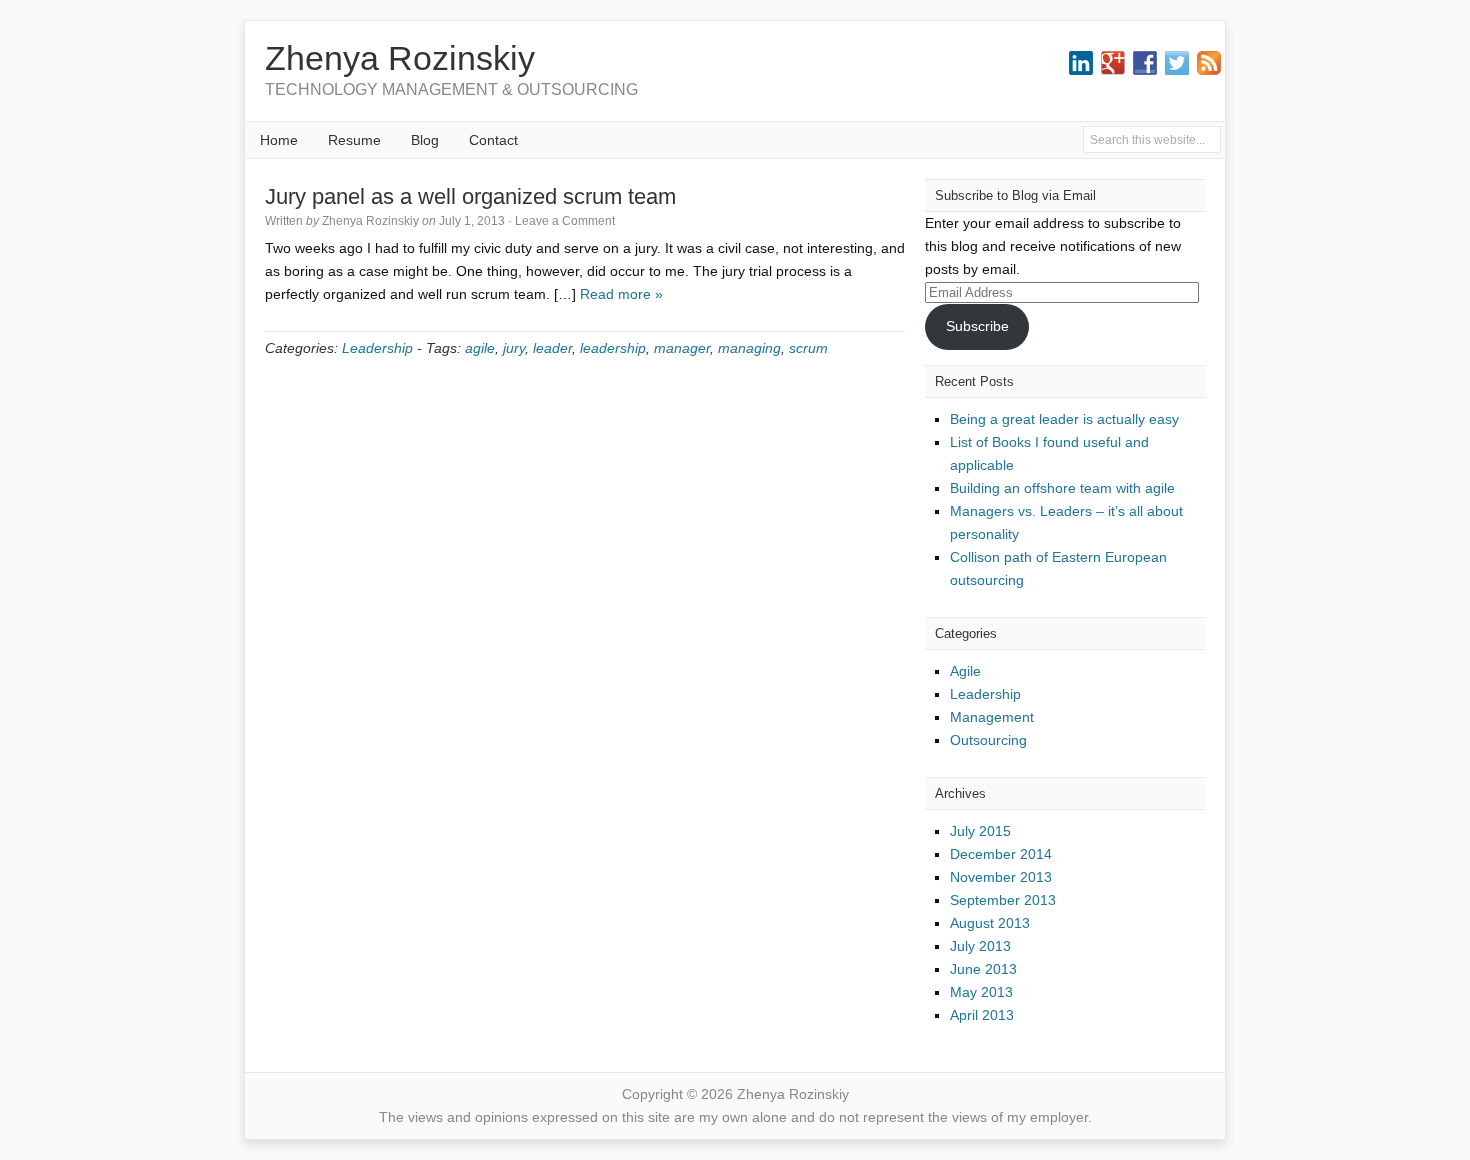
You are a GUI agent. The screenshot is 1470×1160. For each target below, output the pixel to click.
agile (480, 348)
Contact (493, 140)
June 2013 (983, 969)
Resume (354, 140)
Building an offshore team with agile (1062, 488)
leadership (613, 348)
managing (749, 348)
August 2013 (990, 923)
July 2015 (980, 831)
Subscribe (977, 326)
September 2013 (1003, 900)
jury (514, 348)
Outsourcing (988, 740)
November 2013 (1001, 877)
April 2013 (982, 1015)
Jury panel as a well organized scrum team (470, 196)
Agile (965, 671)
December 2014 (1001, 854)
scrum (808, 348)
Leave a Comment (565, 221)
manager (682, 348)
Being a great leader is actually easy (1064, 419)
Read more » (621, 294)
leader (552, 348)
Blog (425, 140)
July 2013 (980, 946)
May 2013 (981, 992)
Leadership (377, 348)
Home (279, 140)
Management (992, 717)
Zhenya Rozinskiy (400, 58)
